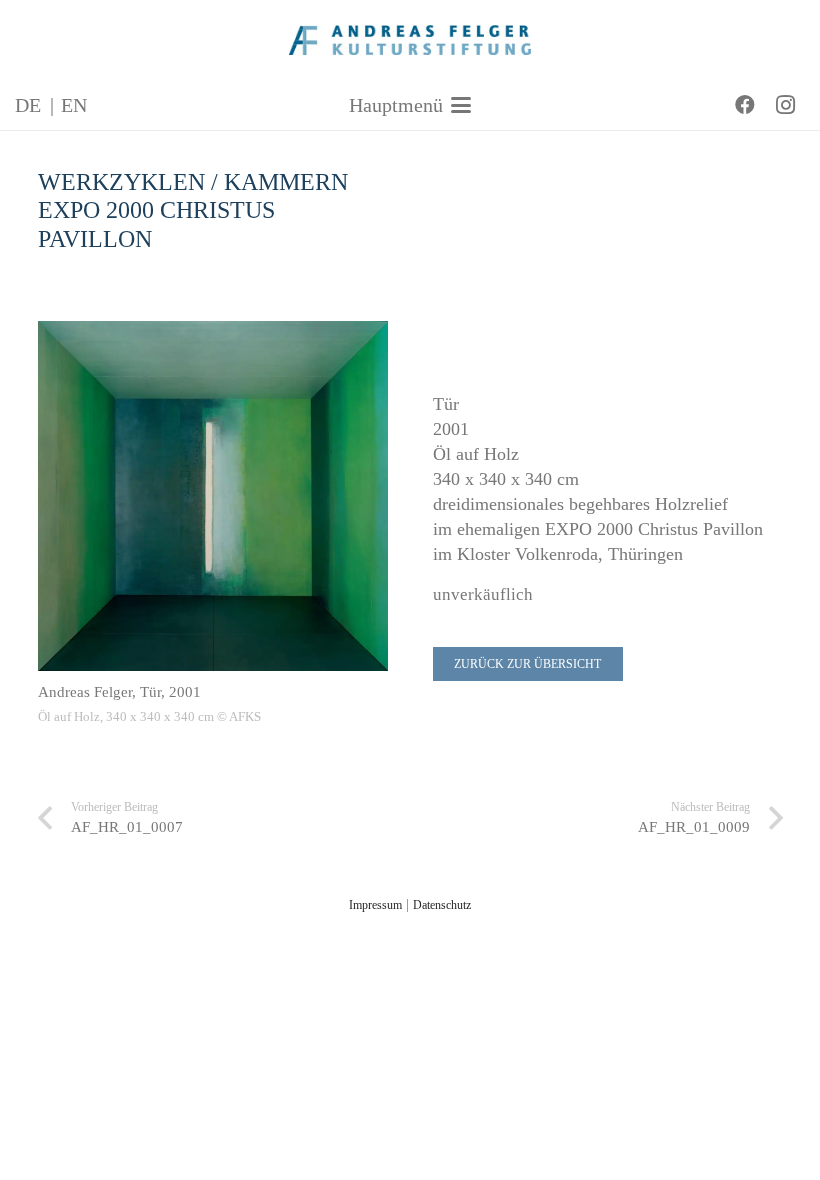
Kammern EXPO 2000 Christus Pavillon (193, 211)
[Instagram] (785, 105)
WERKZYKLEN (121, 182)
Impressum (375, 905)
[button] (410, 105)
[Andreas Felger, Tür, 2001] (213, 496)
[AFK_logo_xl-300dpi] (410, 40)
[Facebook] (745, 105)
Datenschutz (442, 905)
